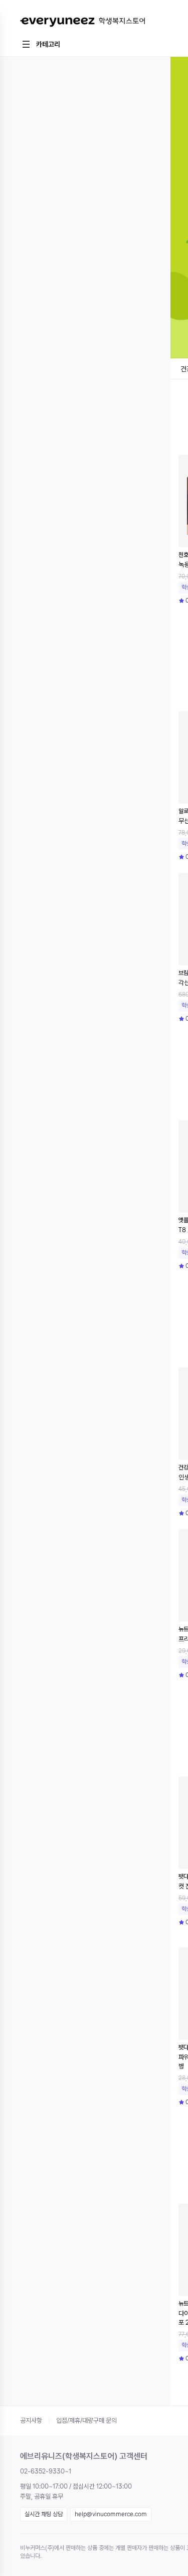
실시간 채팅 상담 (44, 2514)
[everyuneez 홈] (82, 22)
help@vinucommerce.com (111, 2514)
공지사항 (31, 2420)
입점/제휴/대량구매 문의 (86, 2420)
